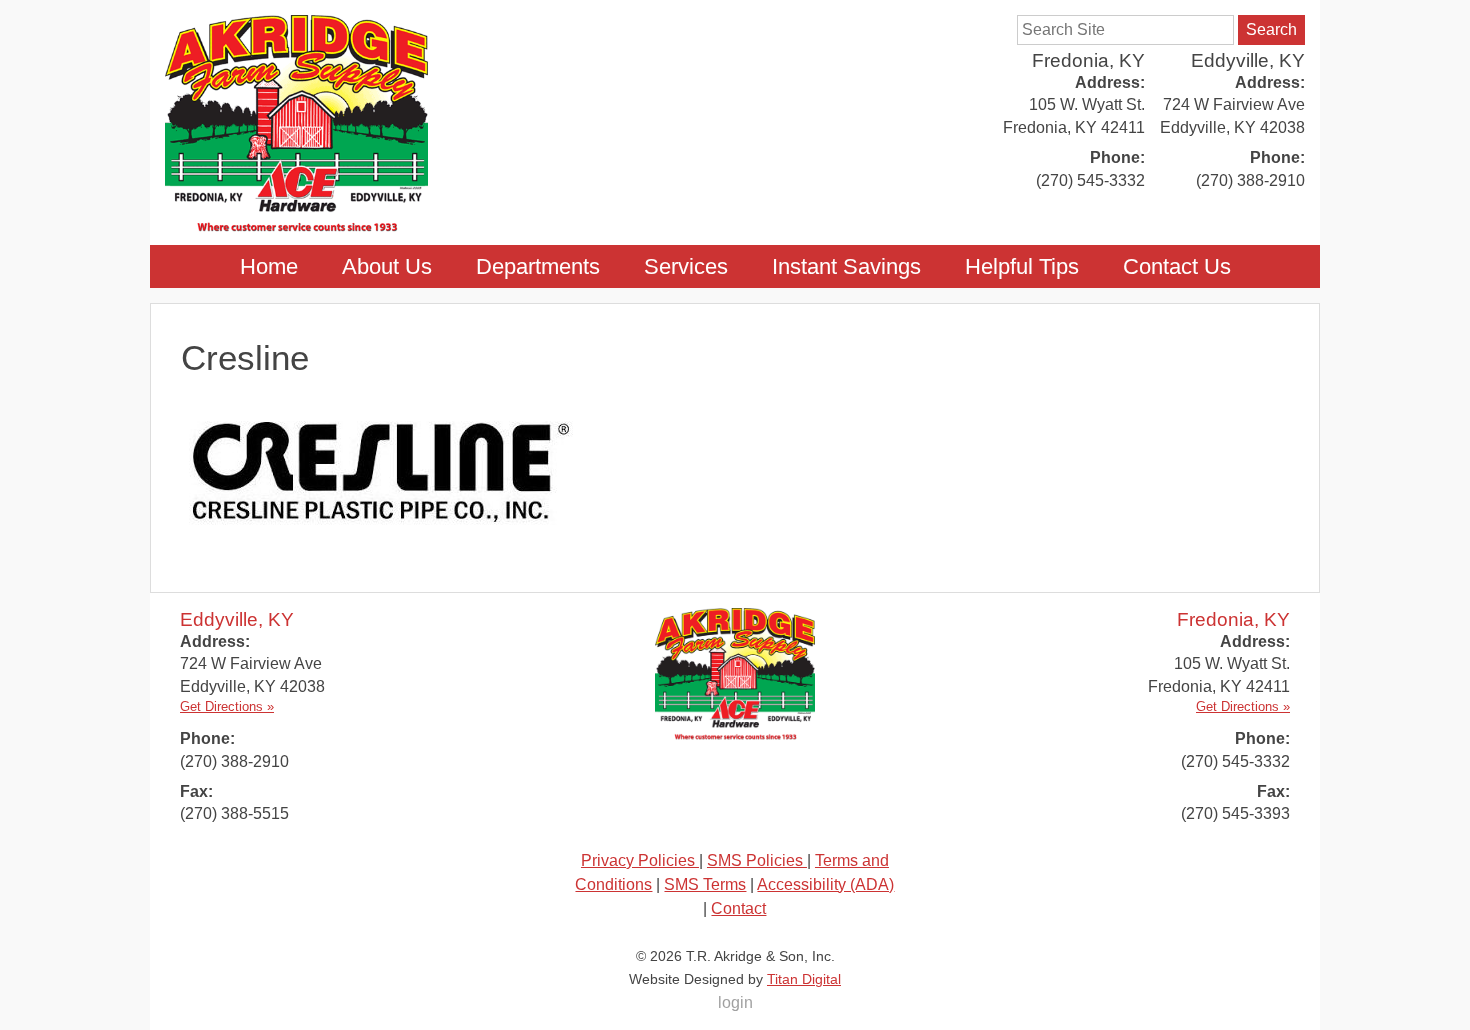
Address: (1270, 82)
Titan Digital (804, 979)
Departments (538, 266)
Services (686, 266)
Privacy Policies (640, 860)
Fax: (196, 791)
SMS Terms (705, 884)
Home (269, 266)
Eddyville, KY (1248, 60)
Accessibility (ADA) (825, 884)
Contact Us (1177, 266)
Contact (738, 908)
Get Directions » (227, 706)
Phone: (1277, 157)
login (735, 1002)
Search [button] (1271, 29)
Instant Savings (846, 266)
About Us (387, 266)
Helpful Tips (1022, 266)
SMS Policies (757, 860)
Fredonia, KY (1088, 60)
